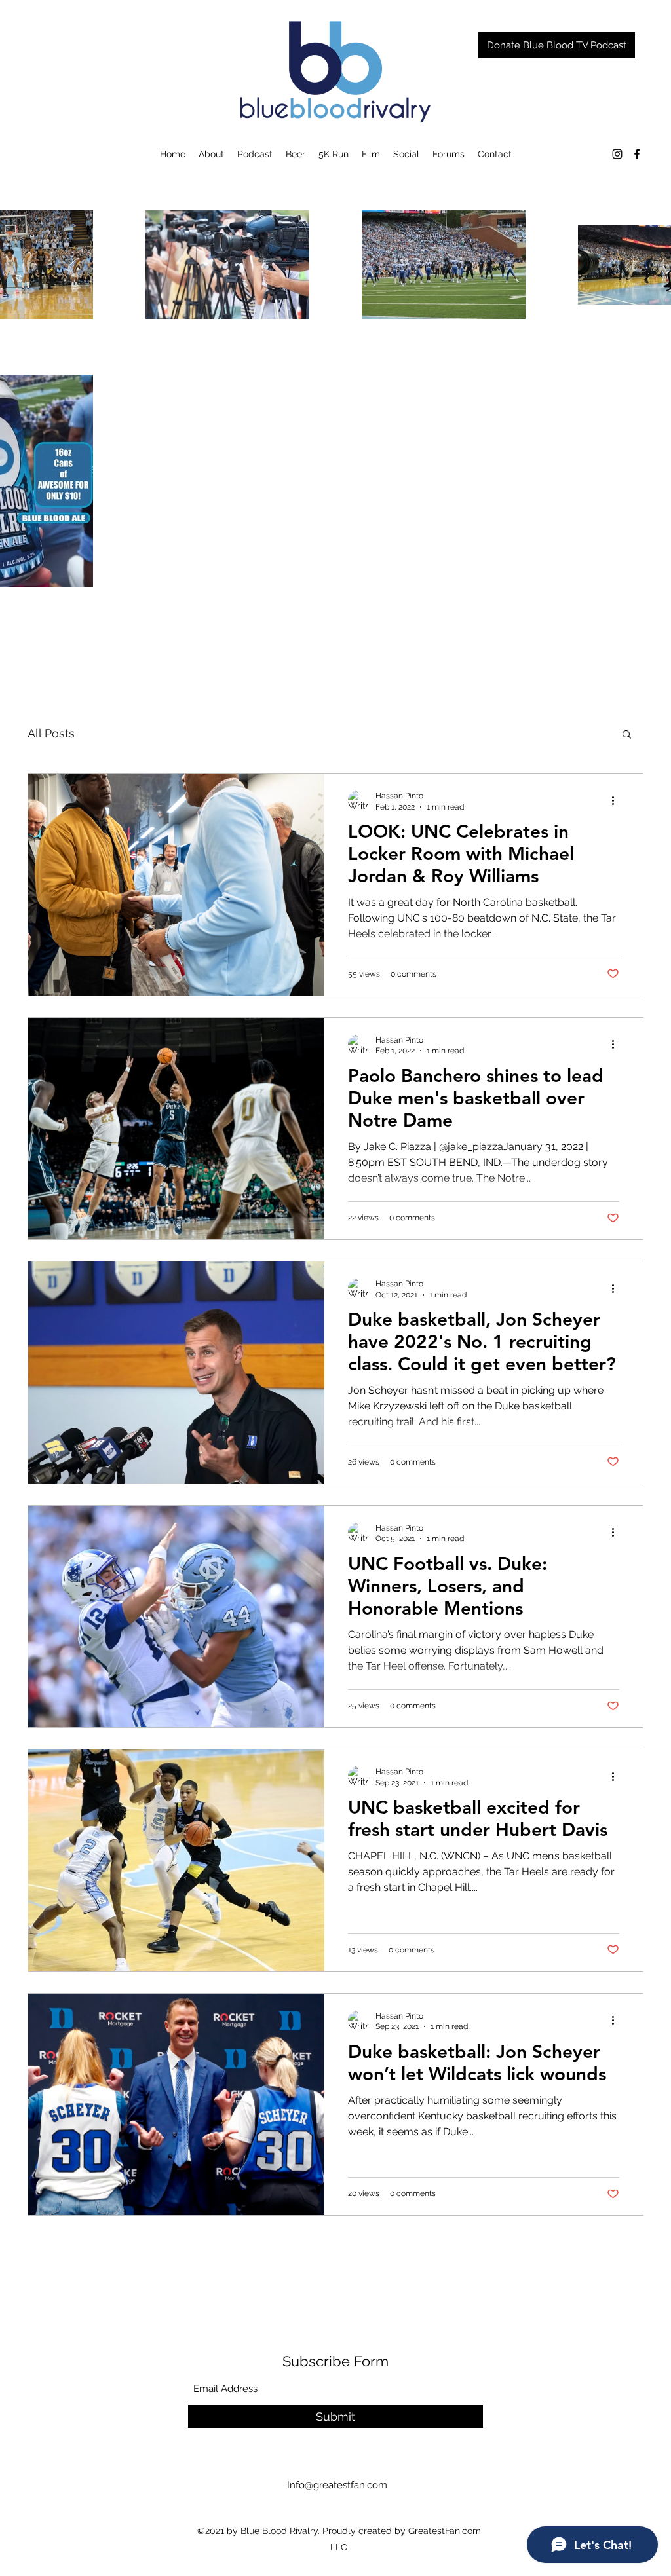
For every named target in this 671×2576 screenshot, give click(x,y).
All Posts (51, 733)
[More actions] (617, 800)
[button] (627, 735)
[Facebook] (637, 154)
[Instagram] (617, 154)
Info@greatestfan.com (337, 2485)
